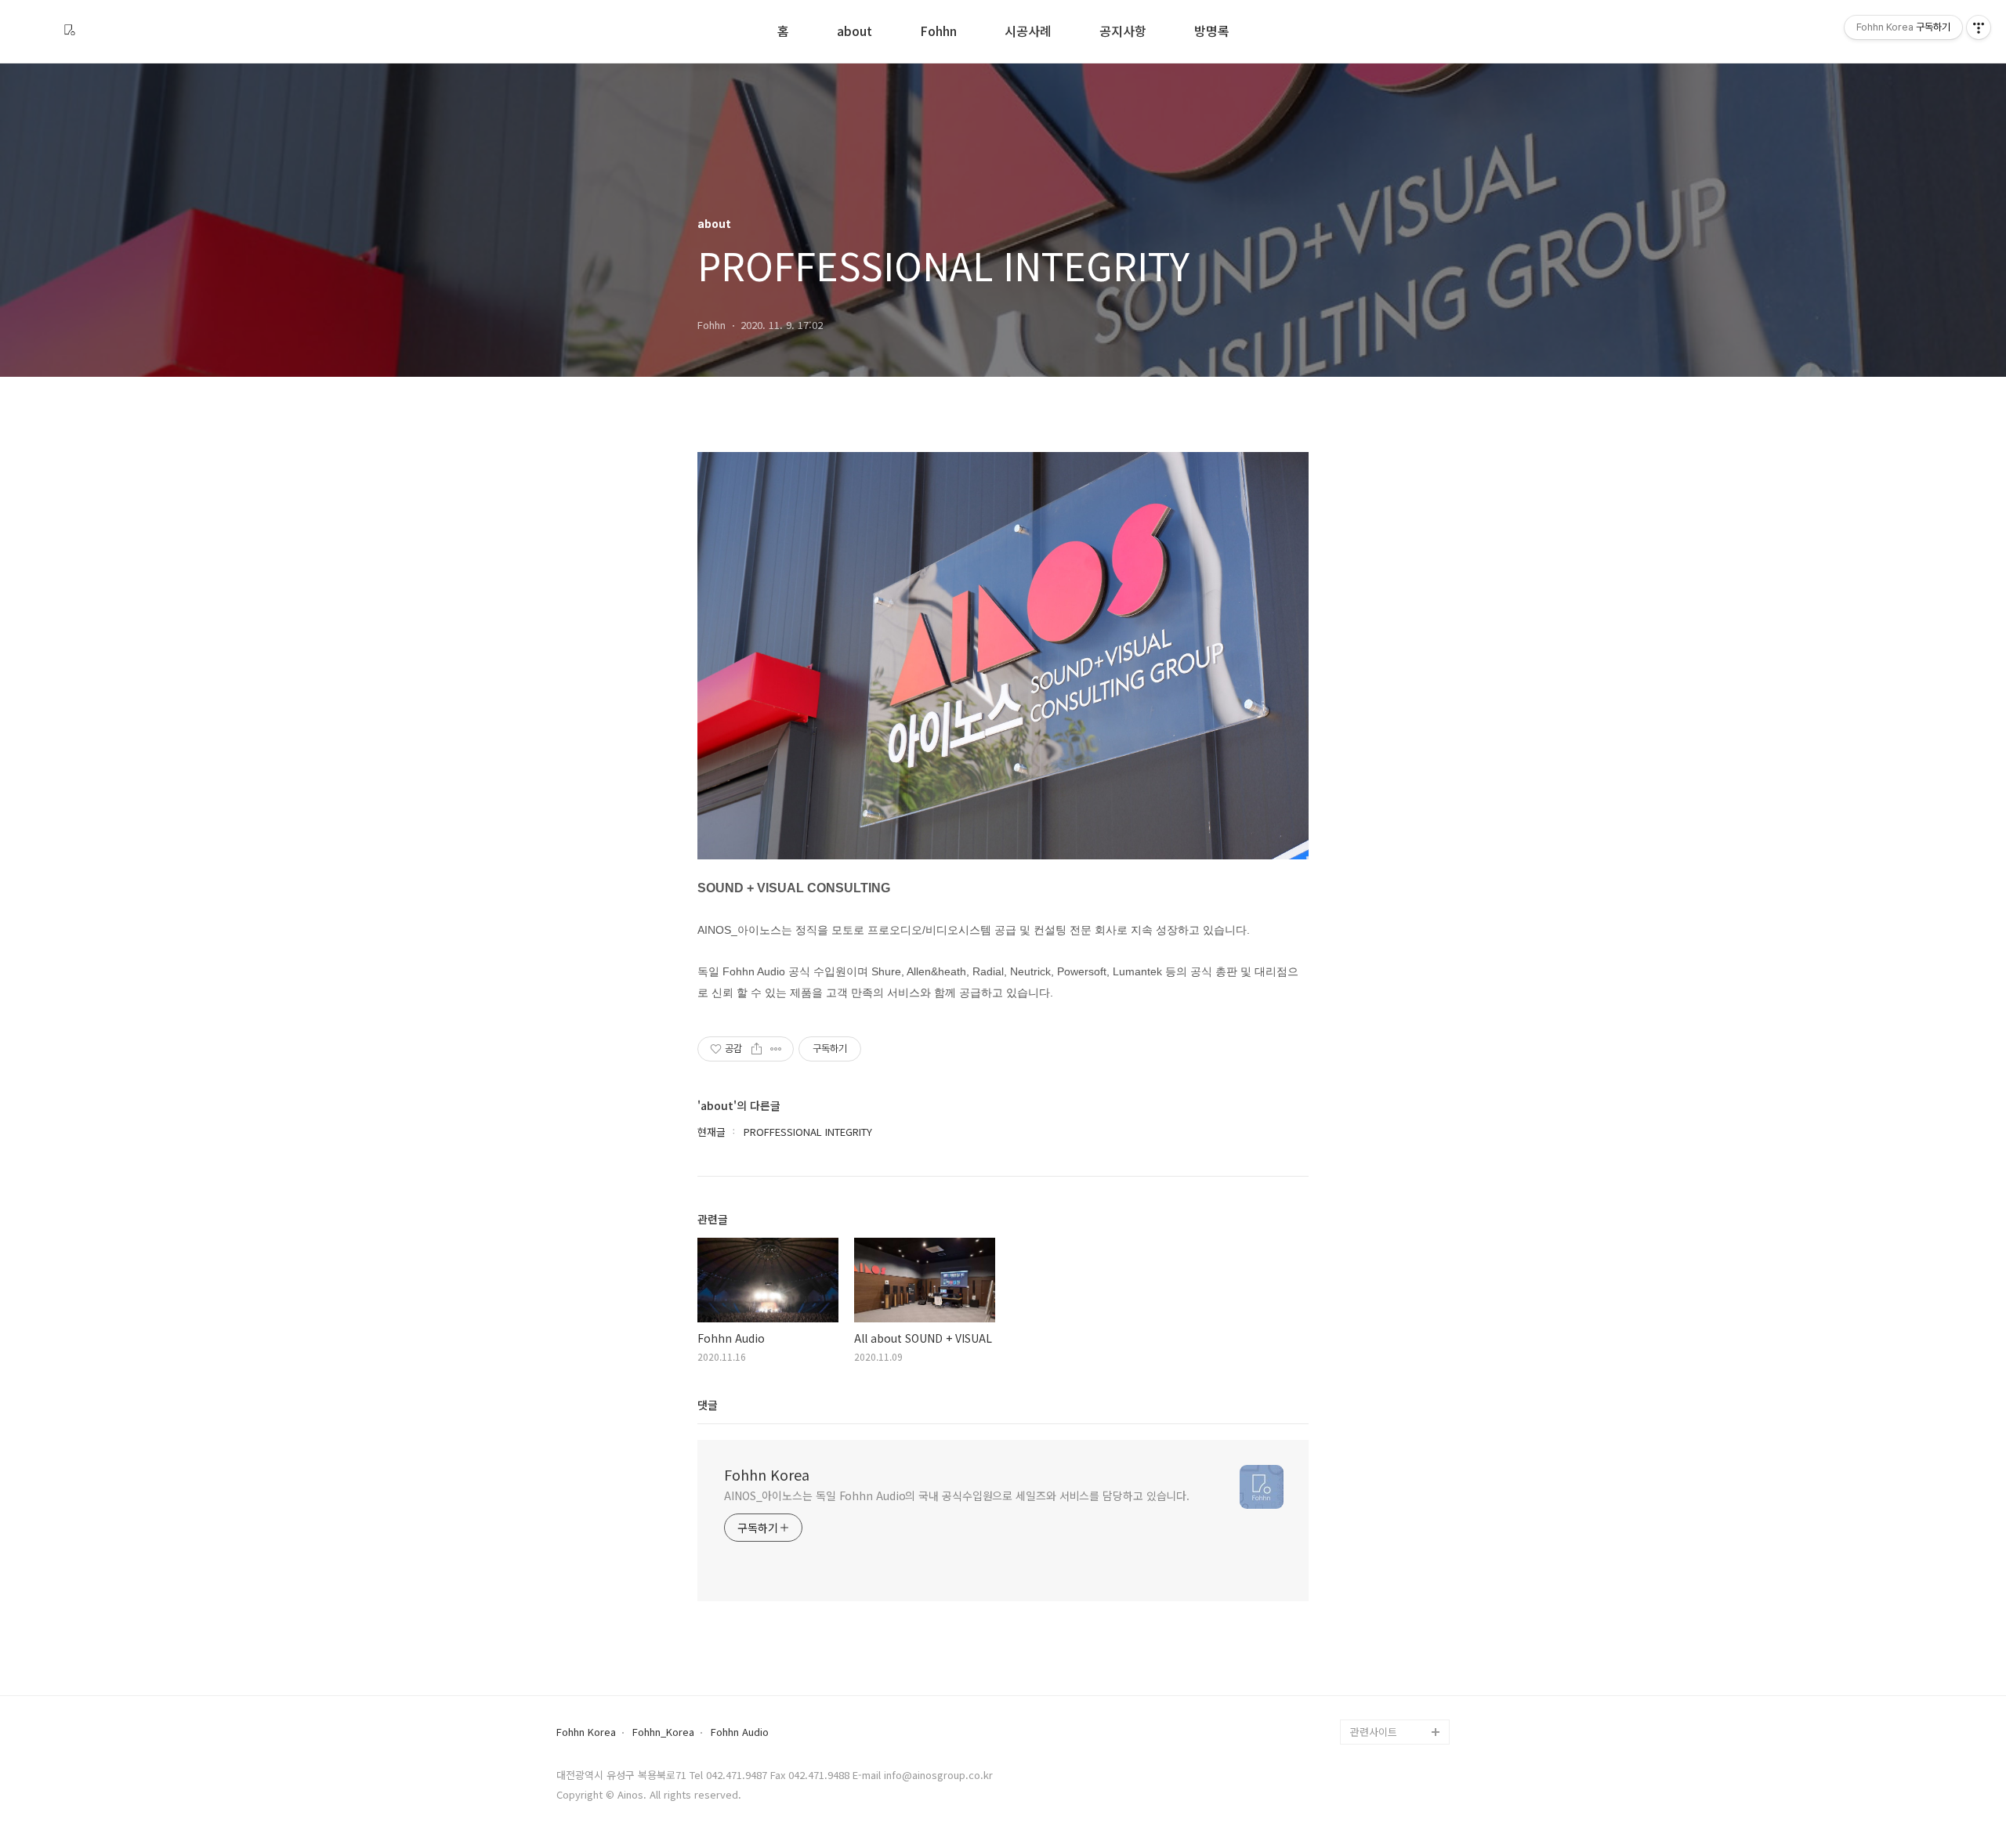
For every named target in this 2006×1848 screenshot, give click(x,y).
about (855, 32)
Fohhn (938, 32)
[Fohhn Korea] (70, 31)
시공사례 (1028, 32)
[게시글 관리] (776, 1049)
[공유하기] (757, 1049)
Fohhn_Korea (663, 1732)
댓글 (708, 1405)
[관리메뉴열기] (1979, 27)
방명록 (1212, 32)
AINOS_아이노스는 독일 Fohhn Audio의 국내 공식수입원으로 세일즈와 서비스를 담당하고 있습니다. (957, 1495)
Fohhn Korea (767, 1474)
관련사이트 (1374, 1732)
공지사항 (1123, 32)
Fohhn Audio (740, 1732)
